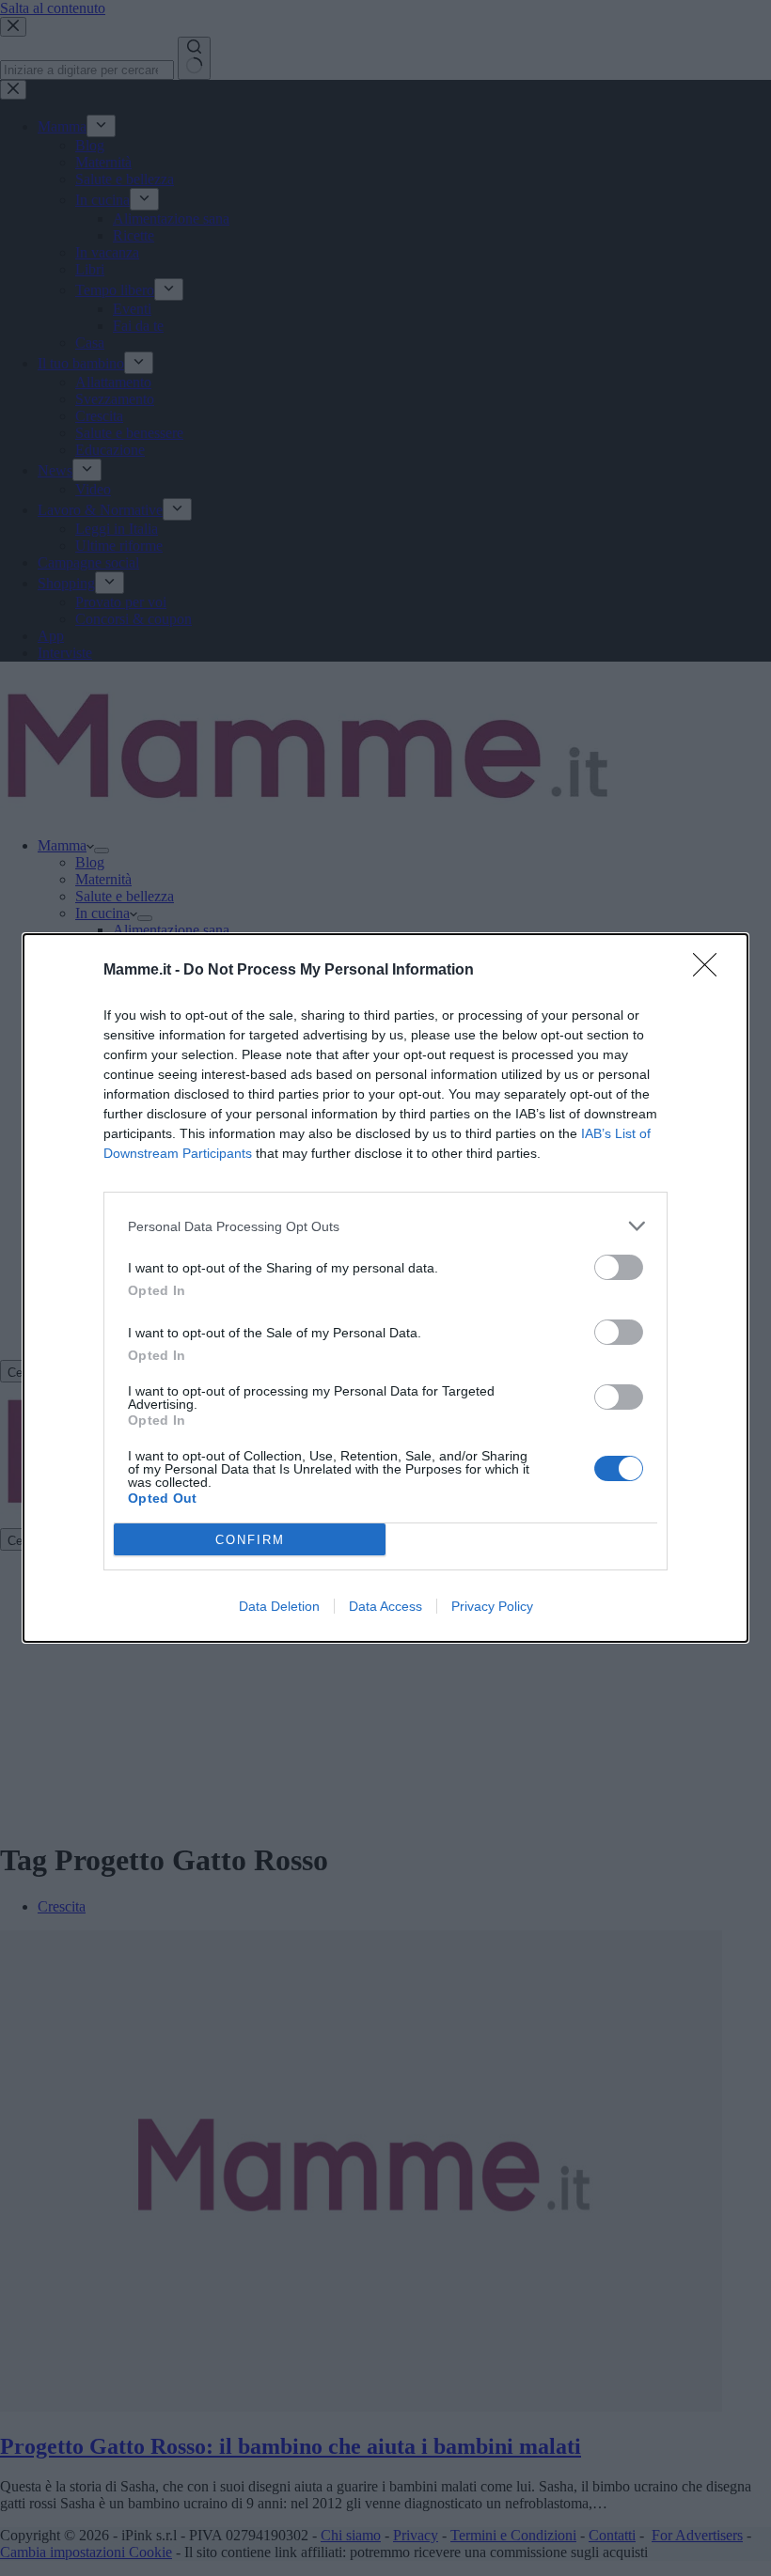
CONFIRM (250, 1540)
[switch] (619, 1267)
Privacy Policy (492, 1606)
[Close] (711, 971)
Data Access (385, 1606)
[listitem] (385, 1226)
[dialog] (385, 1288)
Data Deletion (279, 1606)
